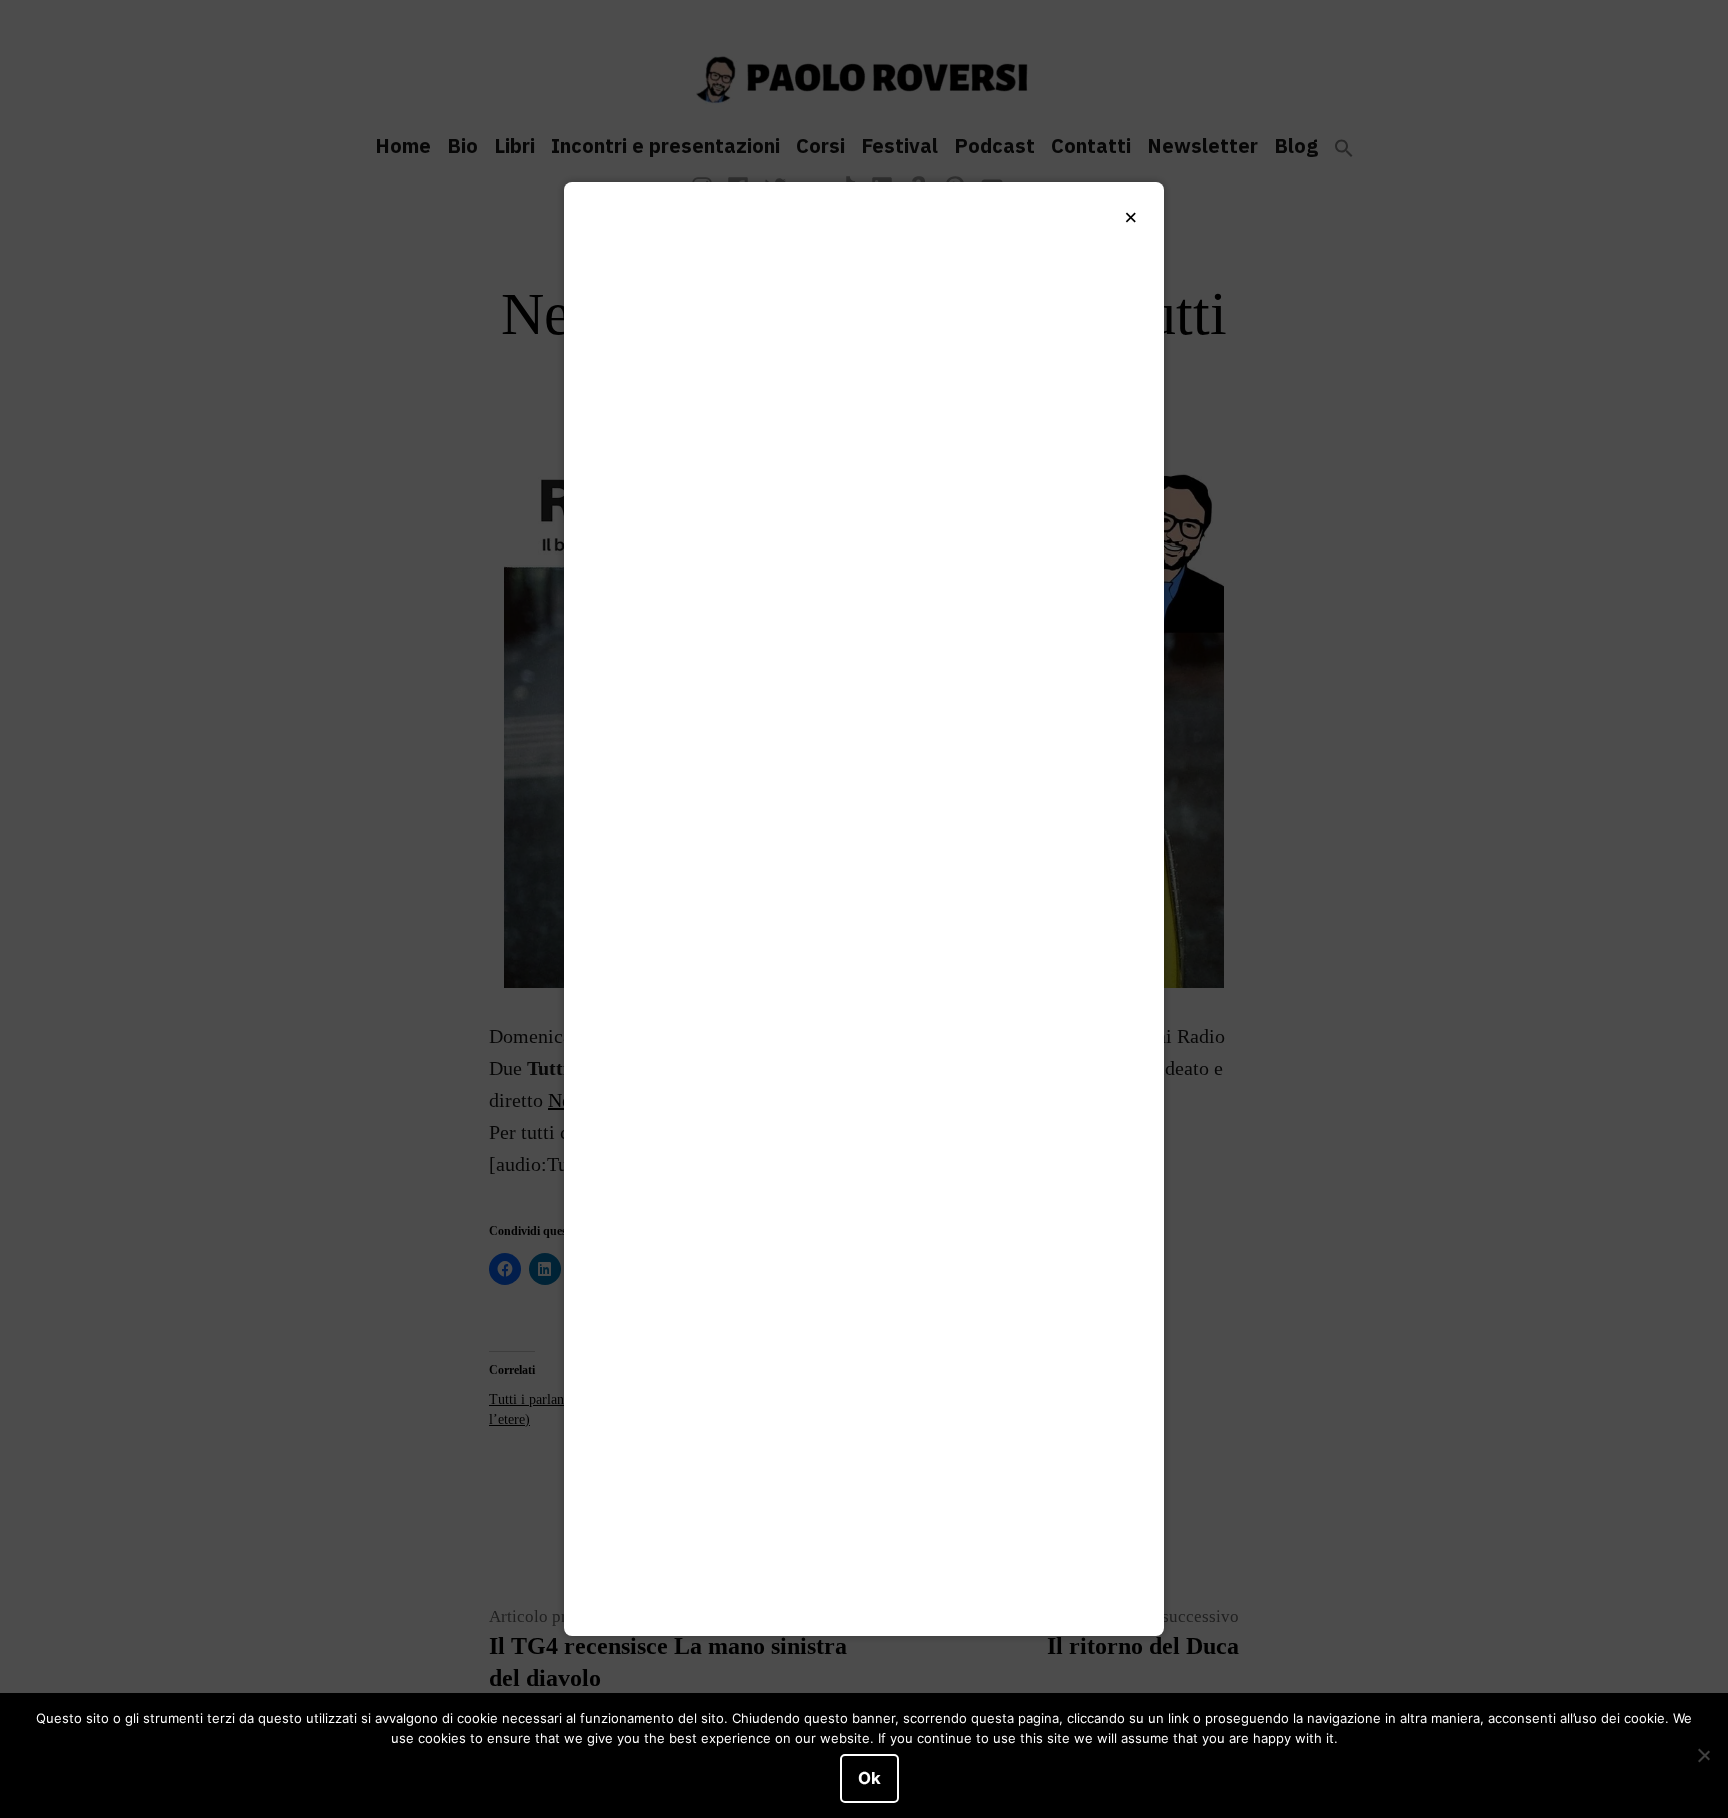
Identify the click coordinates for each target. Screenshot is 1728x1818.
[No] (1703, 1756)
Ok (869, 1778)
